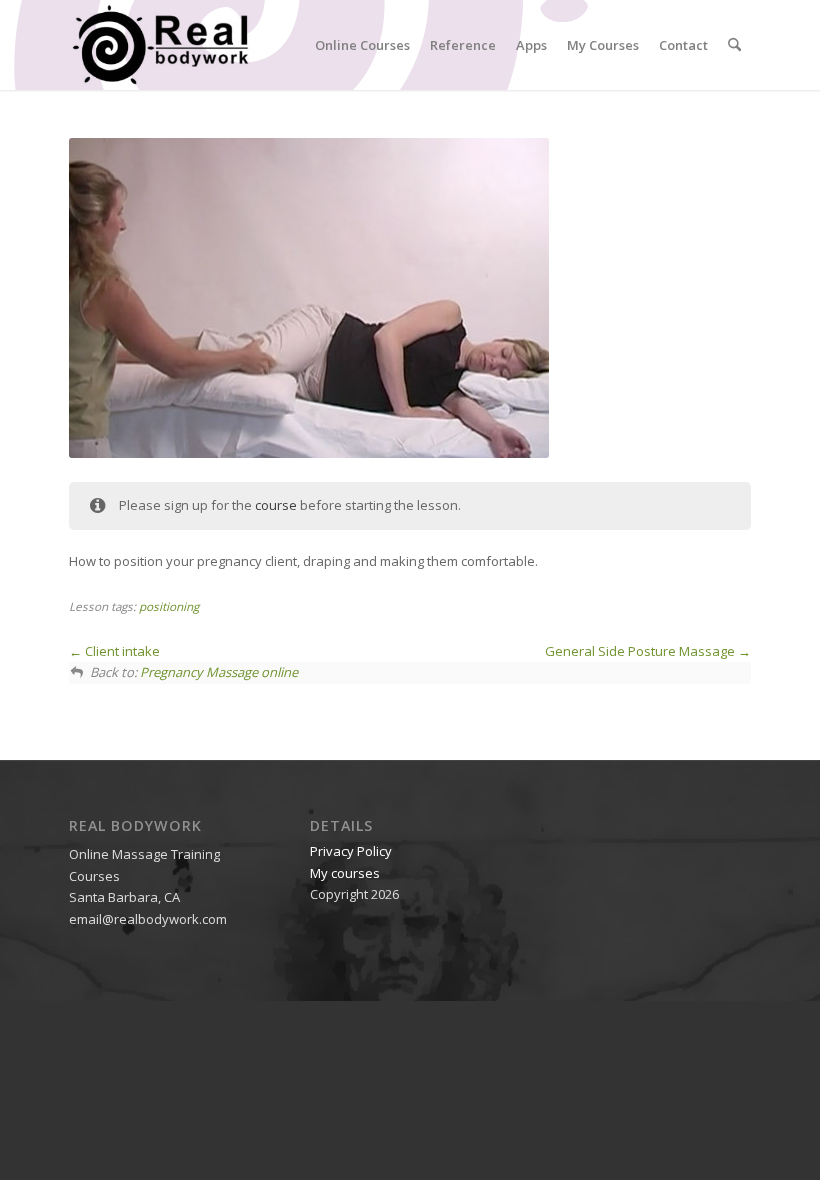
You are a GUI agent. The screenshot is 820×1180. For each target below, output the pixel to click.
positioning (169, 606)
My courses (345, 873)
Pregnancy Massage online (219, 672)
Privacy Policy (351, 851)
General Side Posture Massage (641, 651)
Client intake (121, 651)
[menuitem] (362, 45)
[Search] (734, 45)
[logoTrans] (160, 45)
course (276, 505)
